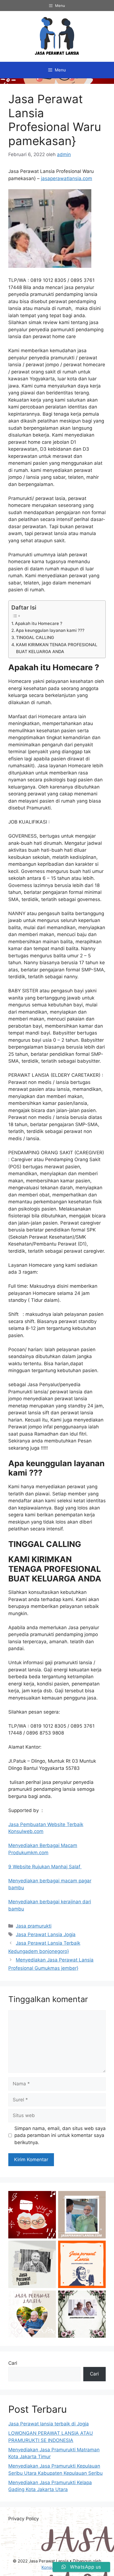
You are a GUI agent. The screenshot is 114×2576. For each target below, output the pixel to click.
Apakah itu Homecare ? (39, 623)
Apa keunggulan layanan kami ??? (50, 630)
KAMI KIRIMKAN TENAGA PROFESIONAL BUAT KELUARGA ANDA (57, 648)
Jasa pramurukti (34, 1926)
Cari (13, 2363)
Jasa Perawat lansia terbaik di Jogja (49, 2424)
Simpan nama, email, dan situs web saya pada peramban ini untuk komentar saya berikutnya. (60, 2135)
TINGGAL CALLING (35, 638)
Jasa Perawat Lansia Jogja (46, 1934)
